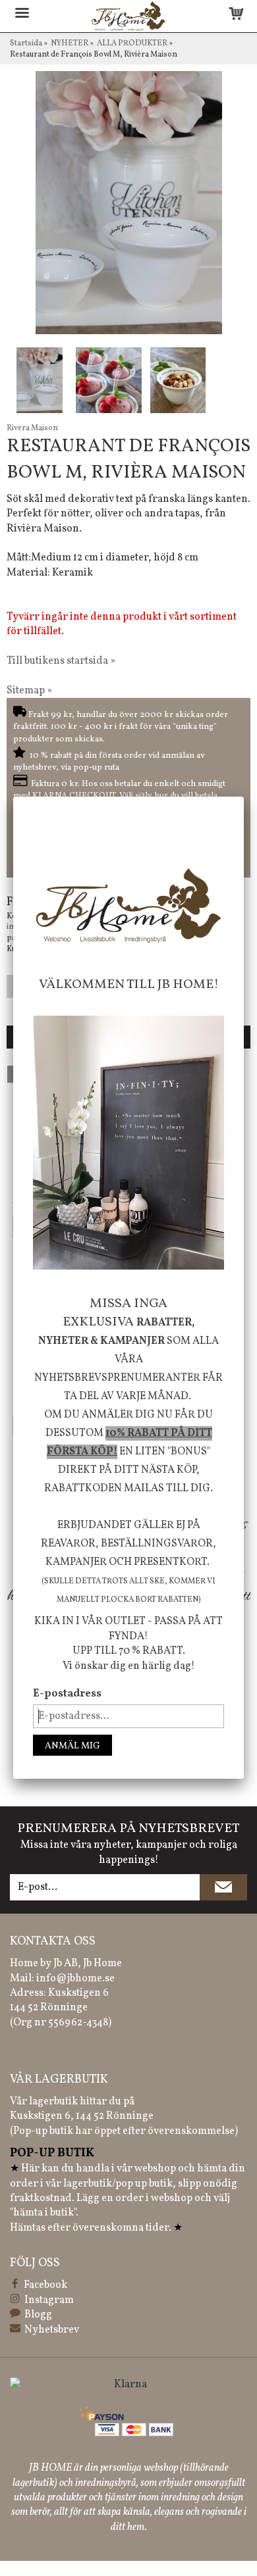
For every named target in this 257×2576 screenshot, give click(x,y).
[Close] (244, 797)
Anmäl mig (72, 1746)
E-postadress (67, 1694)
